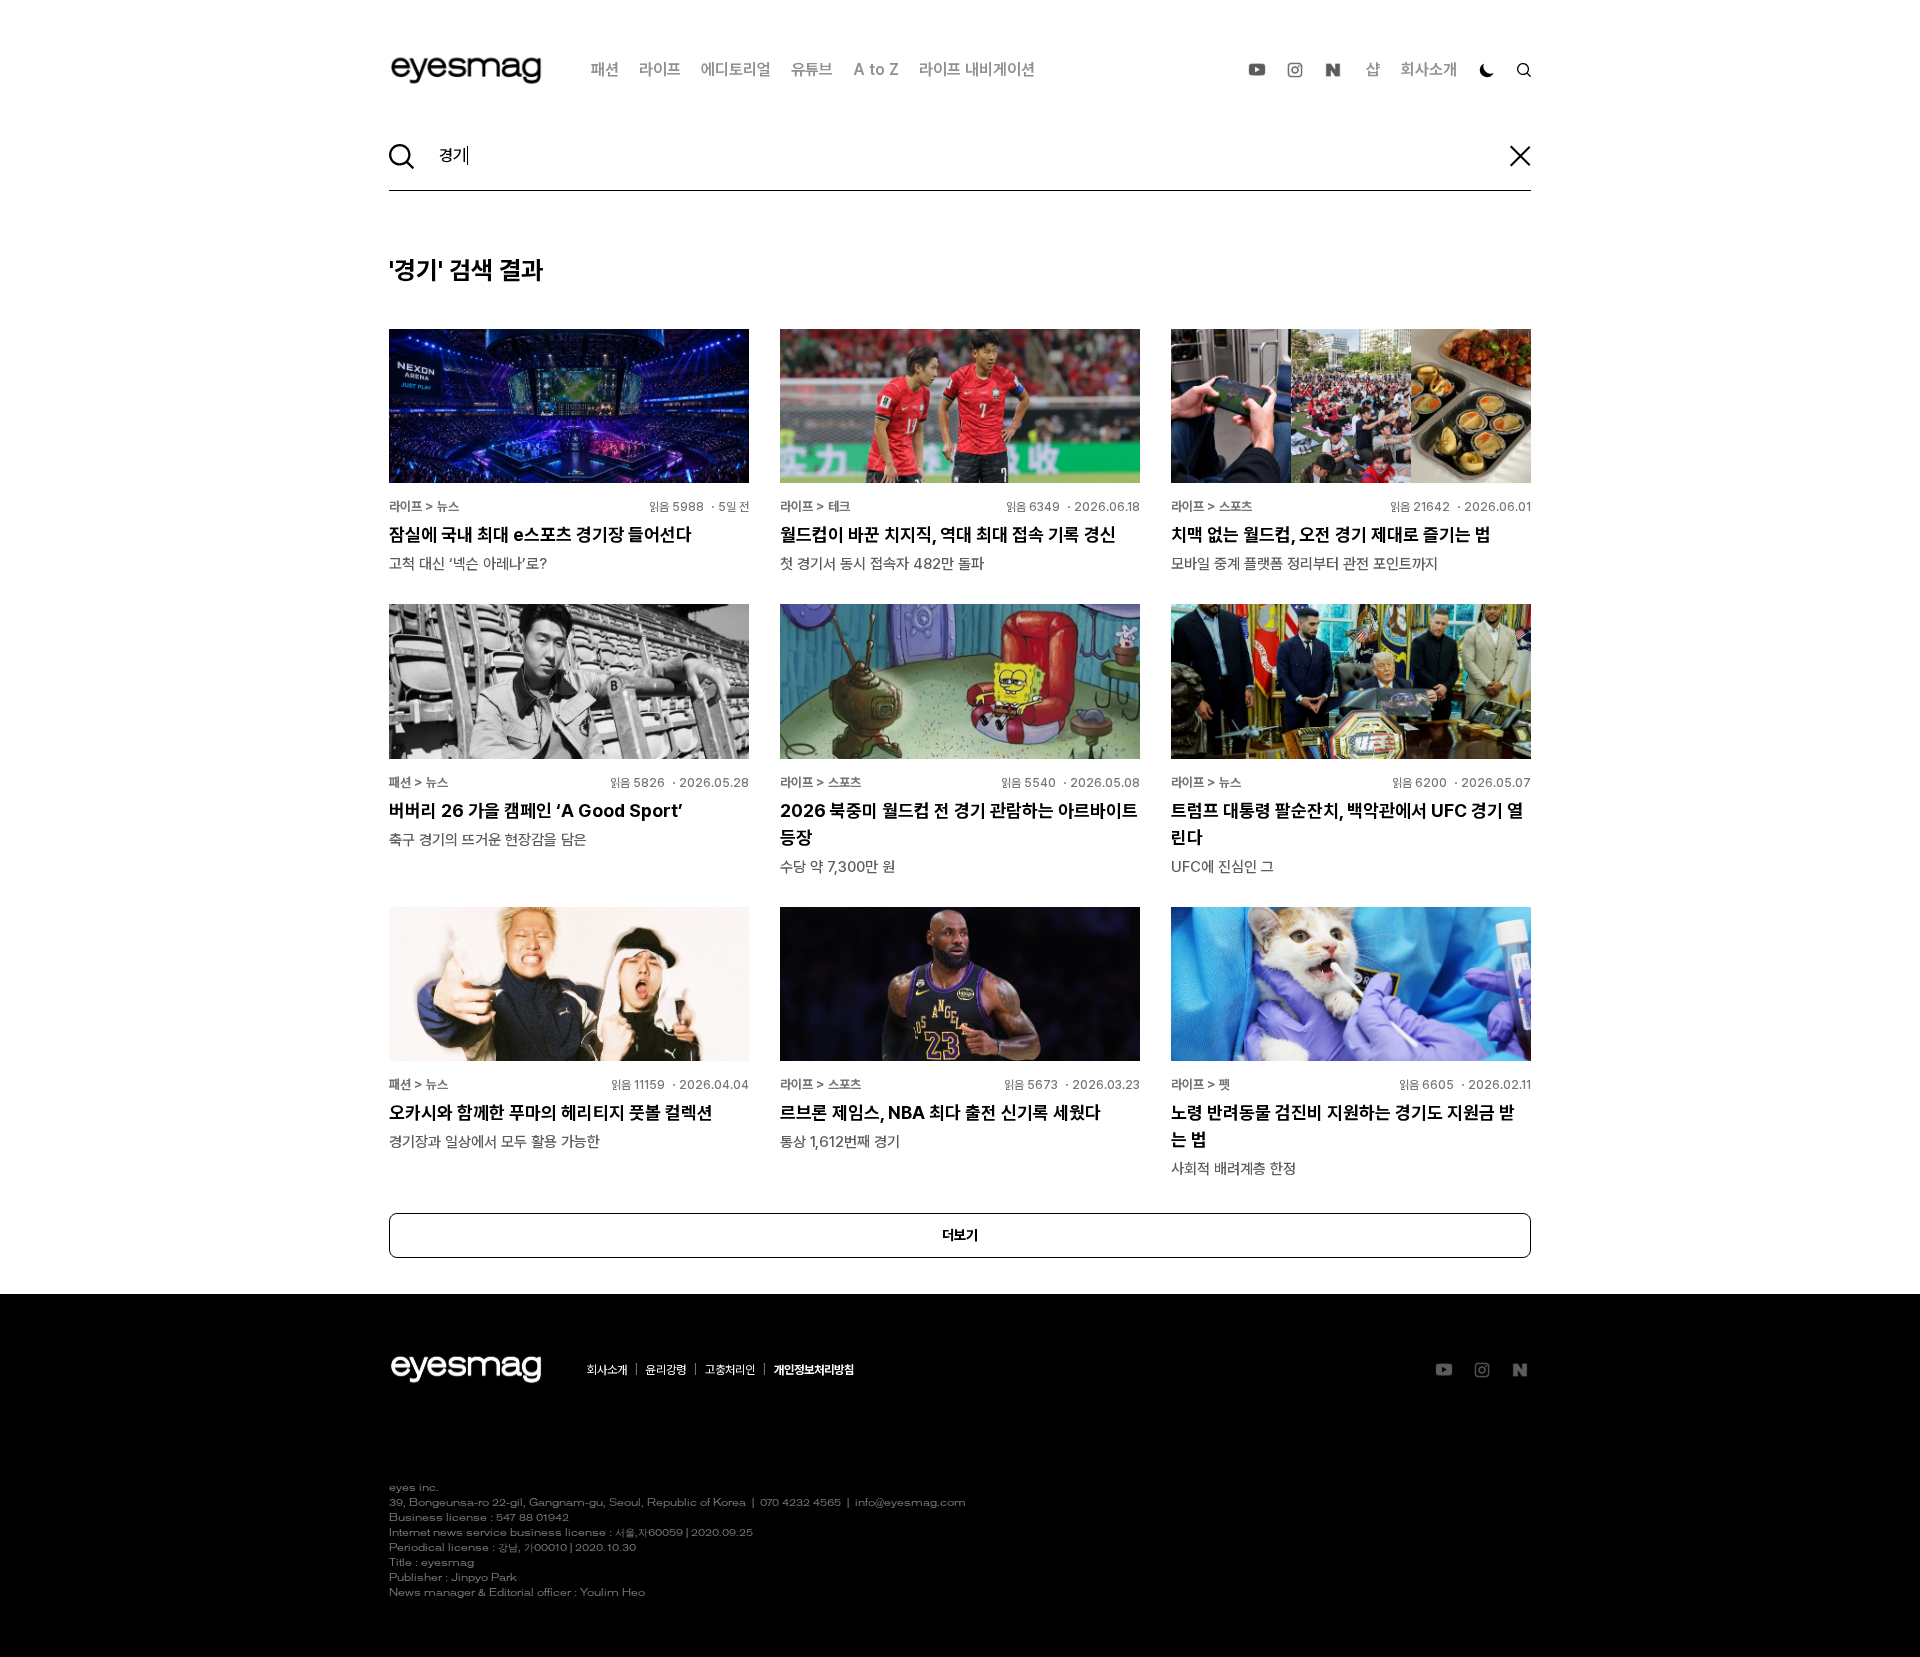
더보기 (960, 1235)
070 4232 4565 (800, 1503)
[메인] (466, 70)
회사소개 (1429, 69)
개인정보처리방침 (814, 1370)
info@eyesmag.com (910, 1503)
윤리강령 (666, 1370)
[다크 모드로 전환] (1487, 70)
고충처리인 (730, 1370)
